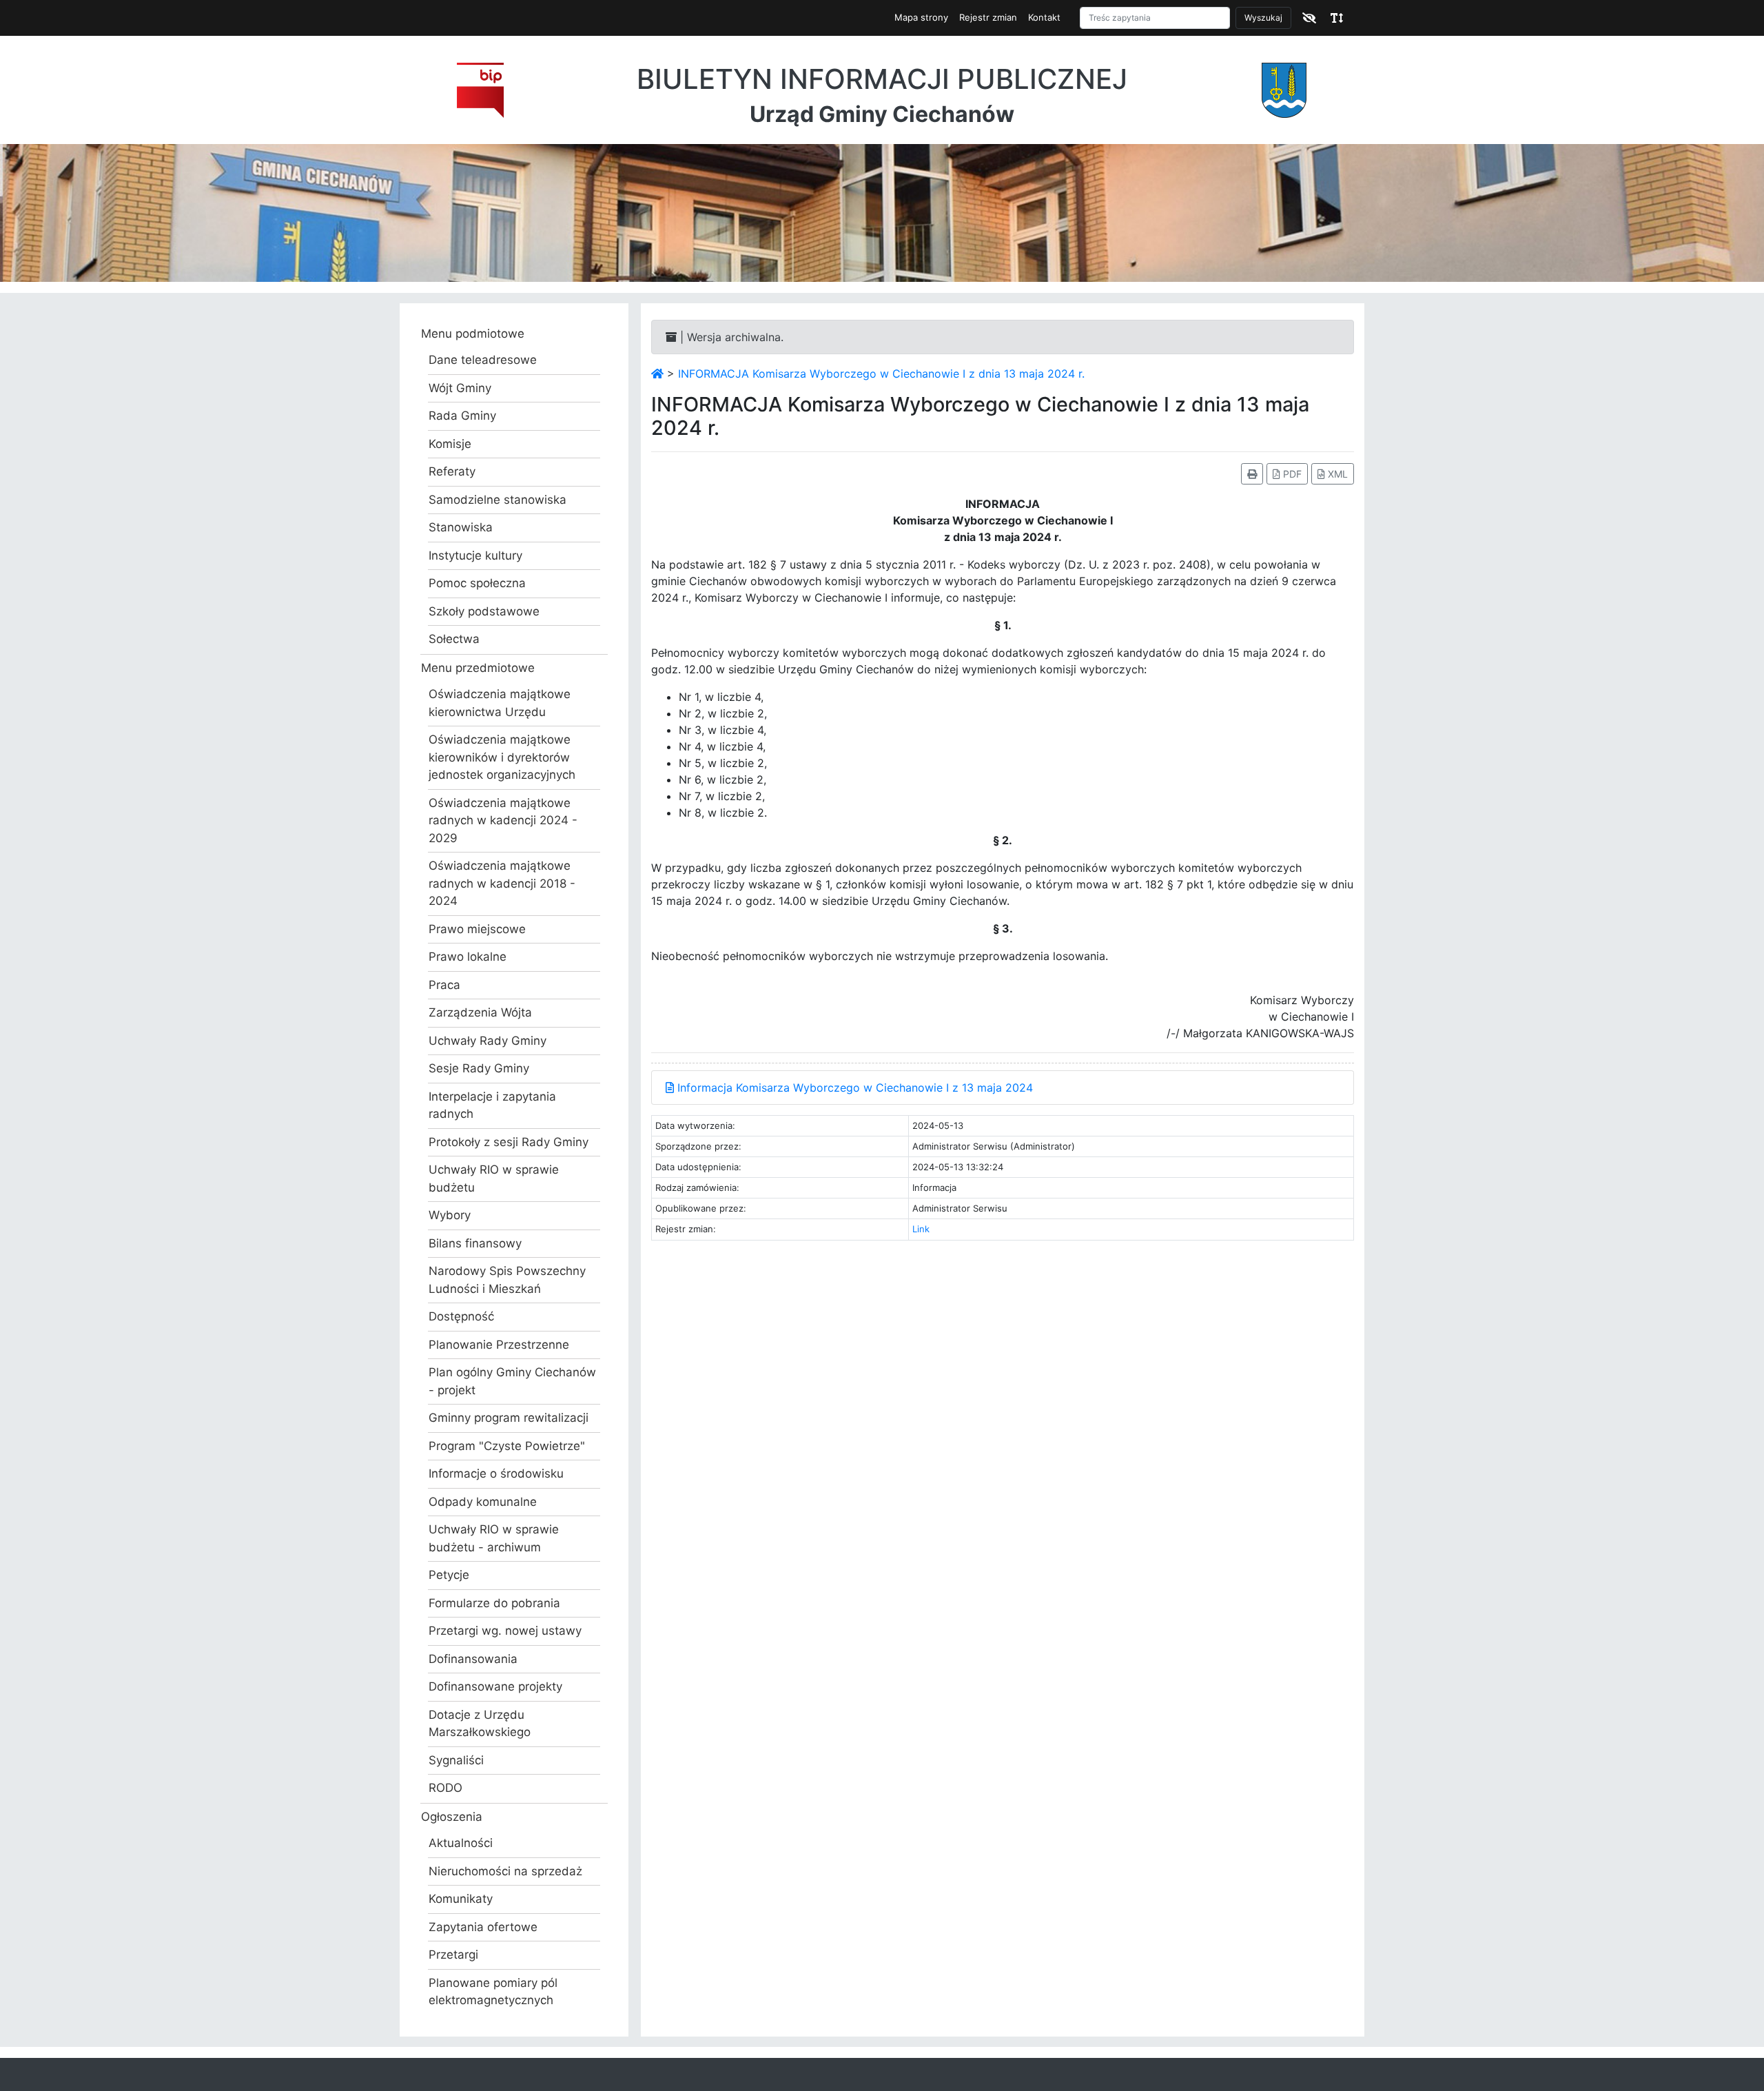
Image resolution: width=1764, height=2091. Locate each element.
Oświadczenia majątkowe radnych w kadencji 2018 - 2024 (502, 883)
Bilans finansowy (475, 1243)
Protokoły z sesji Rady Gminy (509, 1142)
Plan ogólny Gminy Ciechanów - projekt (512, 1381)
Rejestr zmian (988, 17)
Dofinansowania (473, 1659)
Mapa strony (921, 17)
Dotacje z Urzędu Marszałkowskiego (480, 1724)
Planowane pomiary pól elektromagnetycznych (493, 1992)
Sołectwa (454, 639)
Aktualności (461, 1843)
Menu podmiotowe (473, 334)
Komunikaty (461, 1899)
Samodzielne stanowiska (498, 500)
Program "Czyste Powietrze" (507, 1446)
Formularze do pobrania (494, 1603)
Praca (444, 985)
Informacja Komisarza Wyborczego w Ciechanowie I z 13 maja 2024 (853, 1088)
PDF (1291, 474)
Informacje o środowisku (496, 1473)
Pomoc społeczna (477, 583)
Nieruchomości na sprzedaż (505, 1871)
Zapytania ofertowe (483, 1927)
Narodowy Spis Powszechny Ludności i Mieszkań (507, 1280)
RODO (445, 1788)
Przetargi (453, 1955)
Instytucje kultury (475, 555)
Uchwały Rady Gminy (488, 1041)
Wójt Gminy (460, 388)
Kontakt (1044, 17)
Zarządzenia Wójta (480, 1012)
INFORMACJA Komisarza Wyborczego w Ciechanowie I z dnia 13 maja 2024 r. (881, 374)
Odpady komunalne (483, 1502)
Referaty (452, 471)
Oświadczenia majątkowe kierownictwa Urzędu (500, 703)
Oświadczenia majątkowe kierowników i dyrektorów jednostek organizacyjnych (502, 757)
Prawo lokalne (468, 957)
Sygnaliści (456, 1760)
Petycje (449, 1575)
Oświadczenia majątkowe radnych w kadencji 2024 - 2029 (503, 820)
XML (1336, 474)
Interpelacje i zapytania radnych (492, 1105)
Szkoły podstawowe (484, 611)
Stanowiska (461, 527)
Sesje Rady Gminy (479, 1068)
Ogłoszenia (452, 1817)
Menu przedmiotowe (478, 668)
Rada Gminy (462, 416)
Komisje (450, 444)
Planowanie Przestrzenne (499, 1345)
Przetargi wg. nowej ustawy (505, 1631)
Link (921, 1229)
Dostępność (461, 1316)
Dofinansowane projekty (495, 1686)
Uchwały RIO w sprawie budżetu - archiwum (494, 1538)
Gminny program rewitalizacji (509, 1418)
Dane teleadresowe (483, 360)
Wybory (450, 1215)
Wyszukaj (1263, 18)
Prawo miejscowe (477, 929)
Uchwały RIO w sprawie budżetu (494, 1179)
